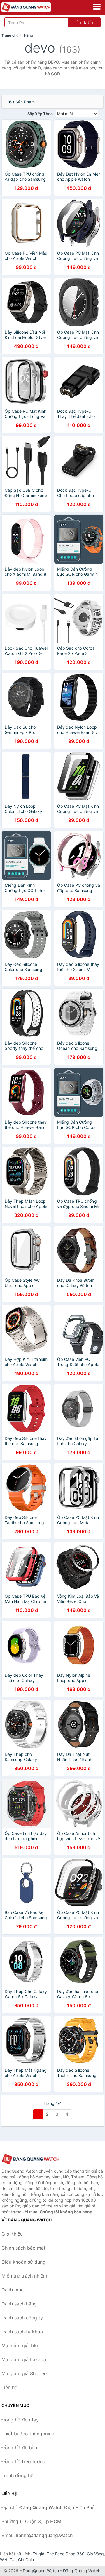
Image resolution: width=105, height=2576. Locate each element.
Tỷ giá (38, 2554)
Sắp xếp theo (40, 114)
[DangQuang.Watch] (36, 7)
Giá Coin (26, 2560)
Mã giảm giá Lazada (24, 2359)
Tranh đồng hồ (17, 2475)
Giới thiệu (12, 2234)
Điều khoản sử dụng (23, 2262)
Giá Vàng (95, 2554)
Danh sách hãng (19, 2304)
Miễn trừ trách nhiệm (24, 2276)
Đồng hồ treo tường (23, 2461)
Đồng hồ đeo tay (20, 2420)
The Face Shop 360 (66, 2554)
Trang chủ (10, 35)
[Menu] (97, 7)
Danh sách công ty (22, 2318)
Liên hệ (9, 2387)
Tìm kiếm (84, 22)
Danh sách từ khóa (22, 2332)
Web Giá (8, 2560)
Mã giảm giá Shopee (24, 2373)
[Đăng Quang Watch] (31, 2159)
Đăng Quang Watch (82, 2571)
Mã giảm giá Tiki (20, 2346)
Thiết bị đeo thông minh (28, 2434)
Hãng (28, 35)
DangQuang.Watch (41, 2571)
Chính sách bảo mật (23, 2248)
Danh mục (13, 2290)
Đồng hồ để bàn (19, 2448)
